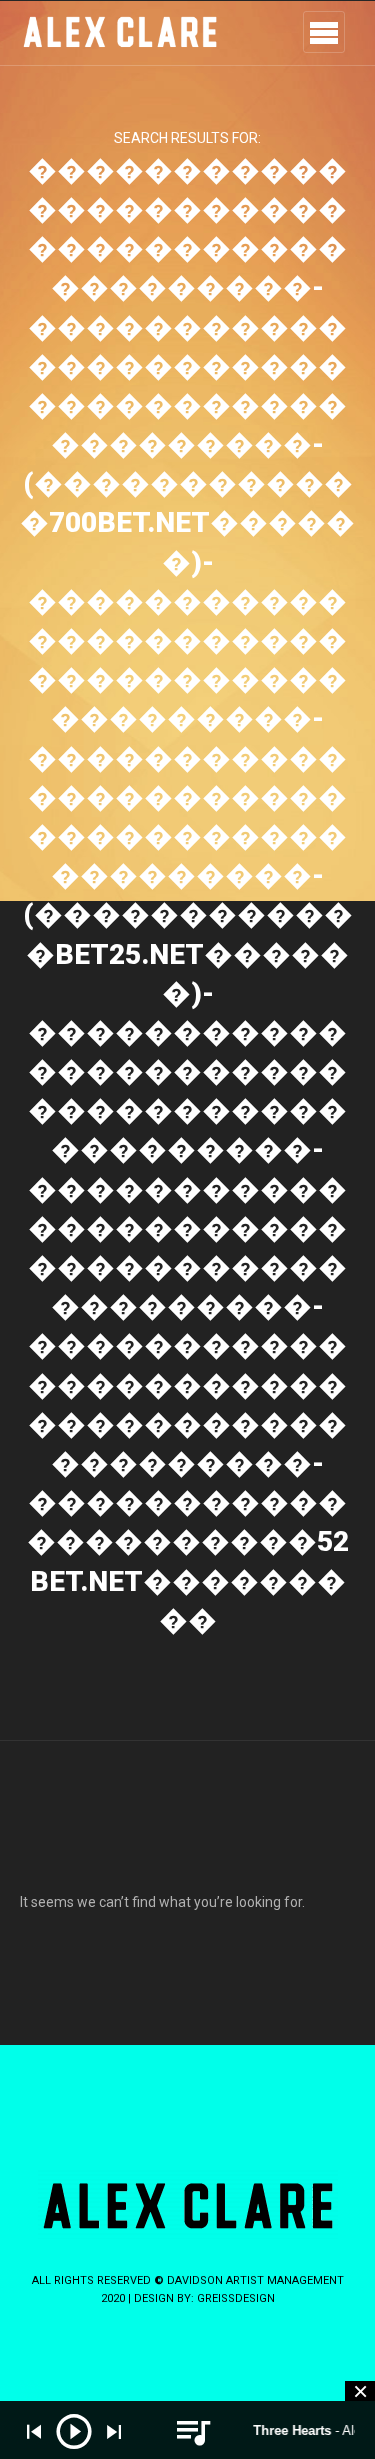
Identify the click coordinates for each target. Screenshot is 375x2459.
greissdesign (236, 2298)
